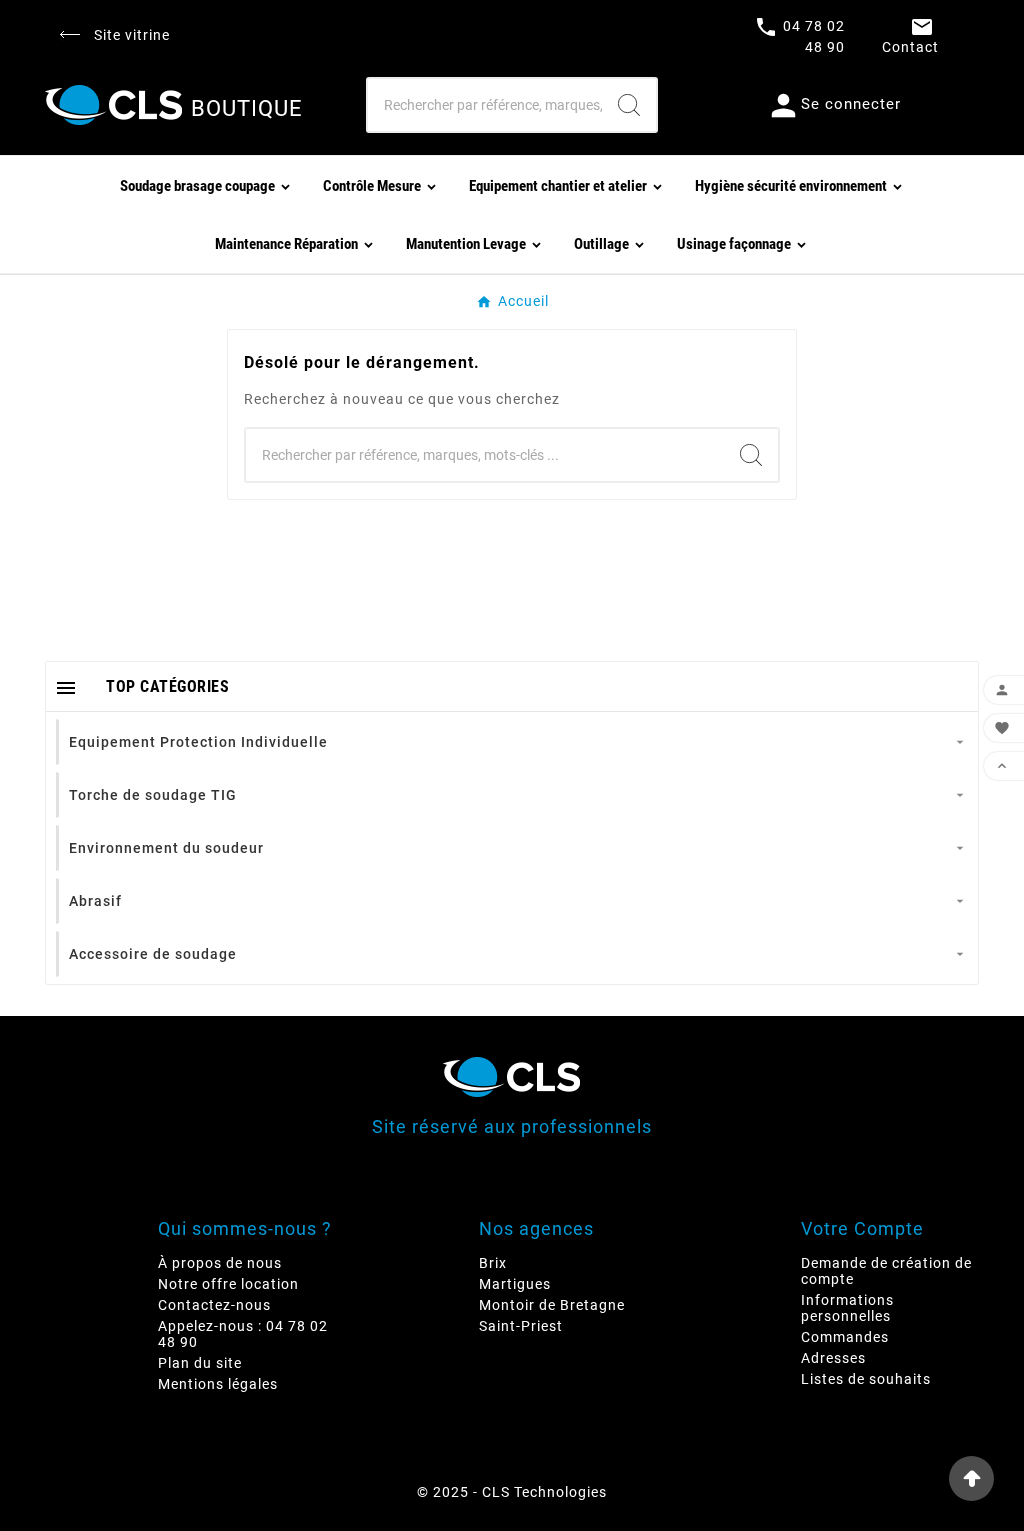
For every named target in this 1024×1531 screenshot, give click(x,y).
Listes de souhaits (866, 1379)
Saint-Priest (521, 1326)
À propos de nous (220, 1263)
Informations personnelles (847, 1308)
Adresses (833, 1358)
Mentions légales (218, 1384)
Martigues (515, 1284)
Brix (493, 1263)
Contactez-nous (214, 1305)
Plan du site (200, 1363)
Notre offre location (228, 1284)
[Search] (629, 105)
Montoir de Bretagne (552, 1305)
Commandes (845, 1337)
